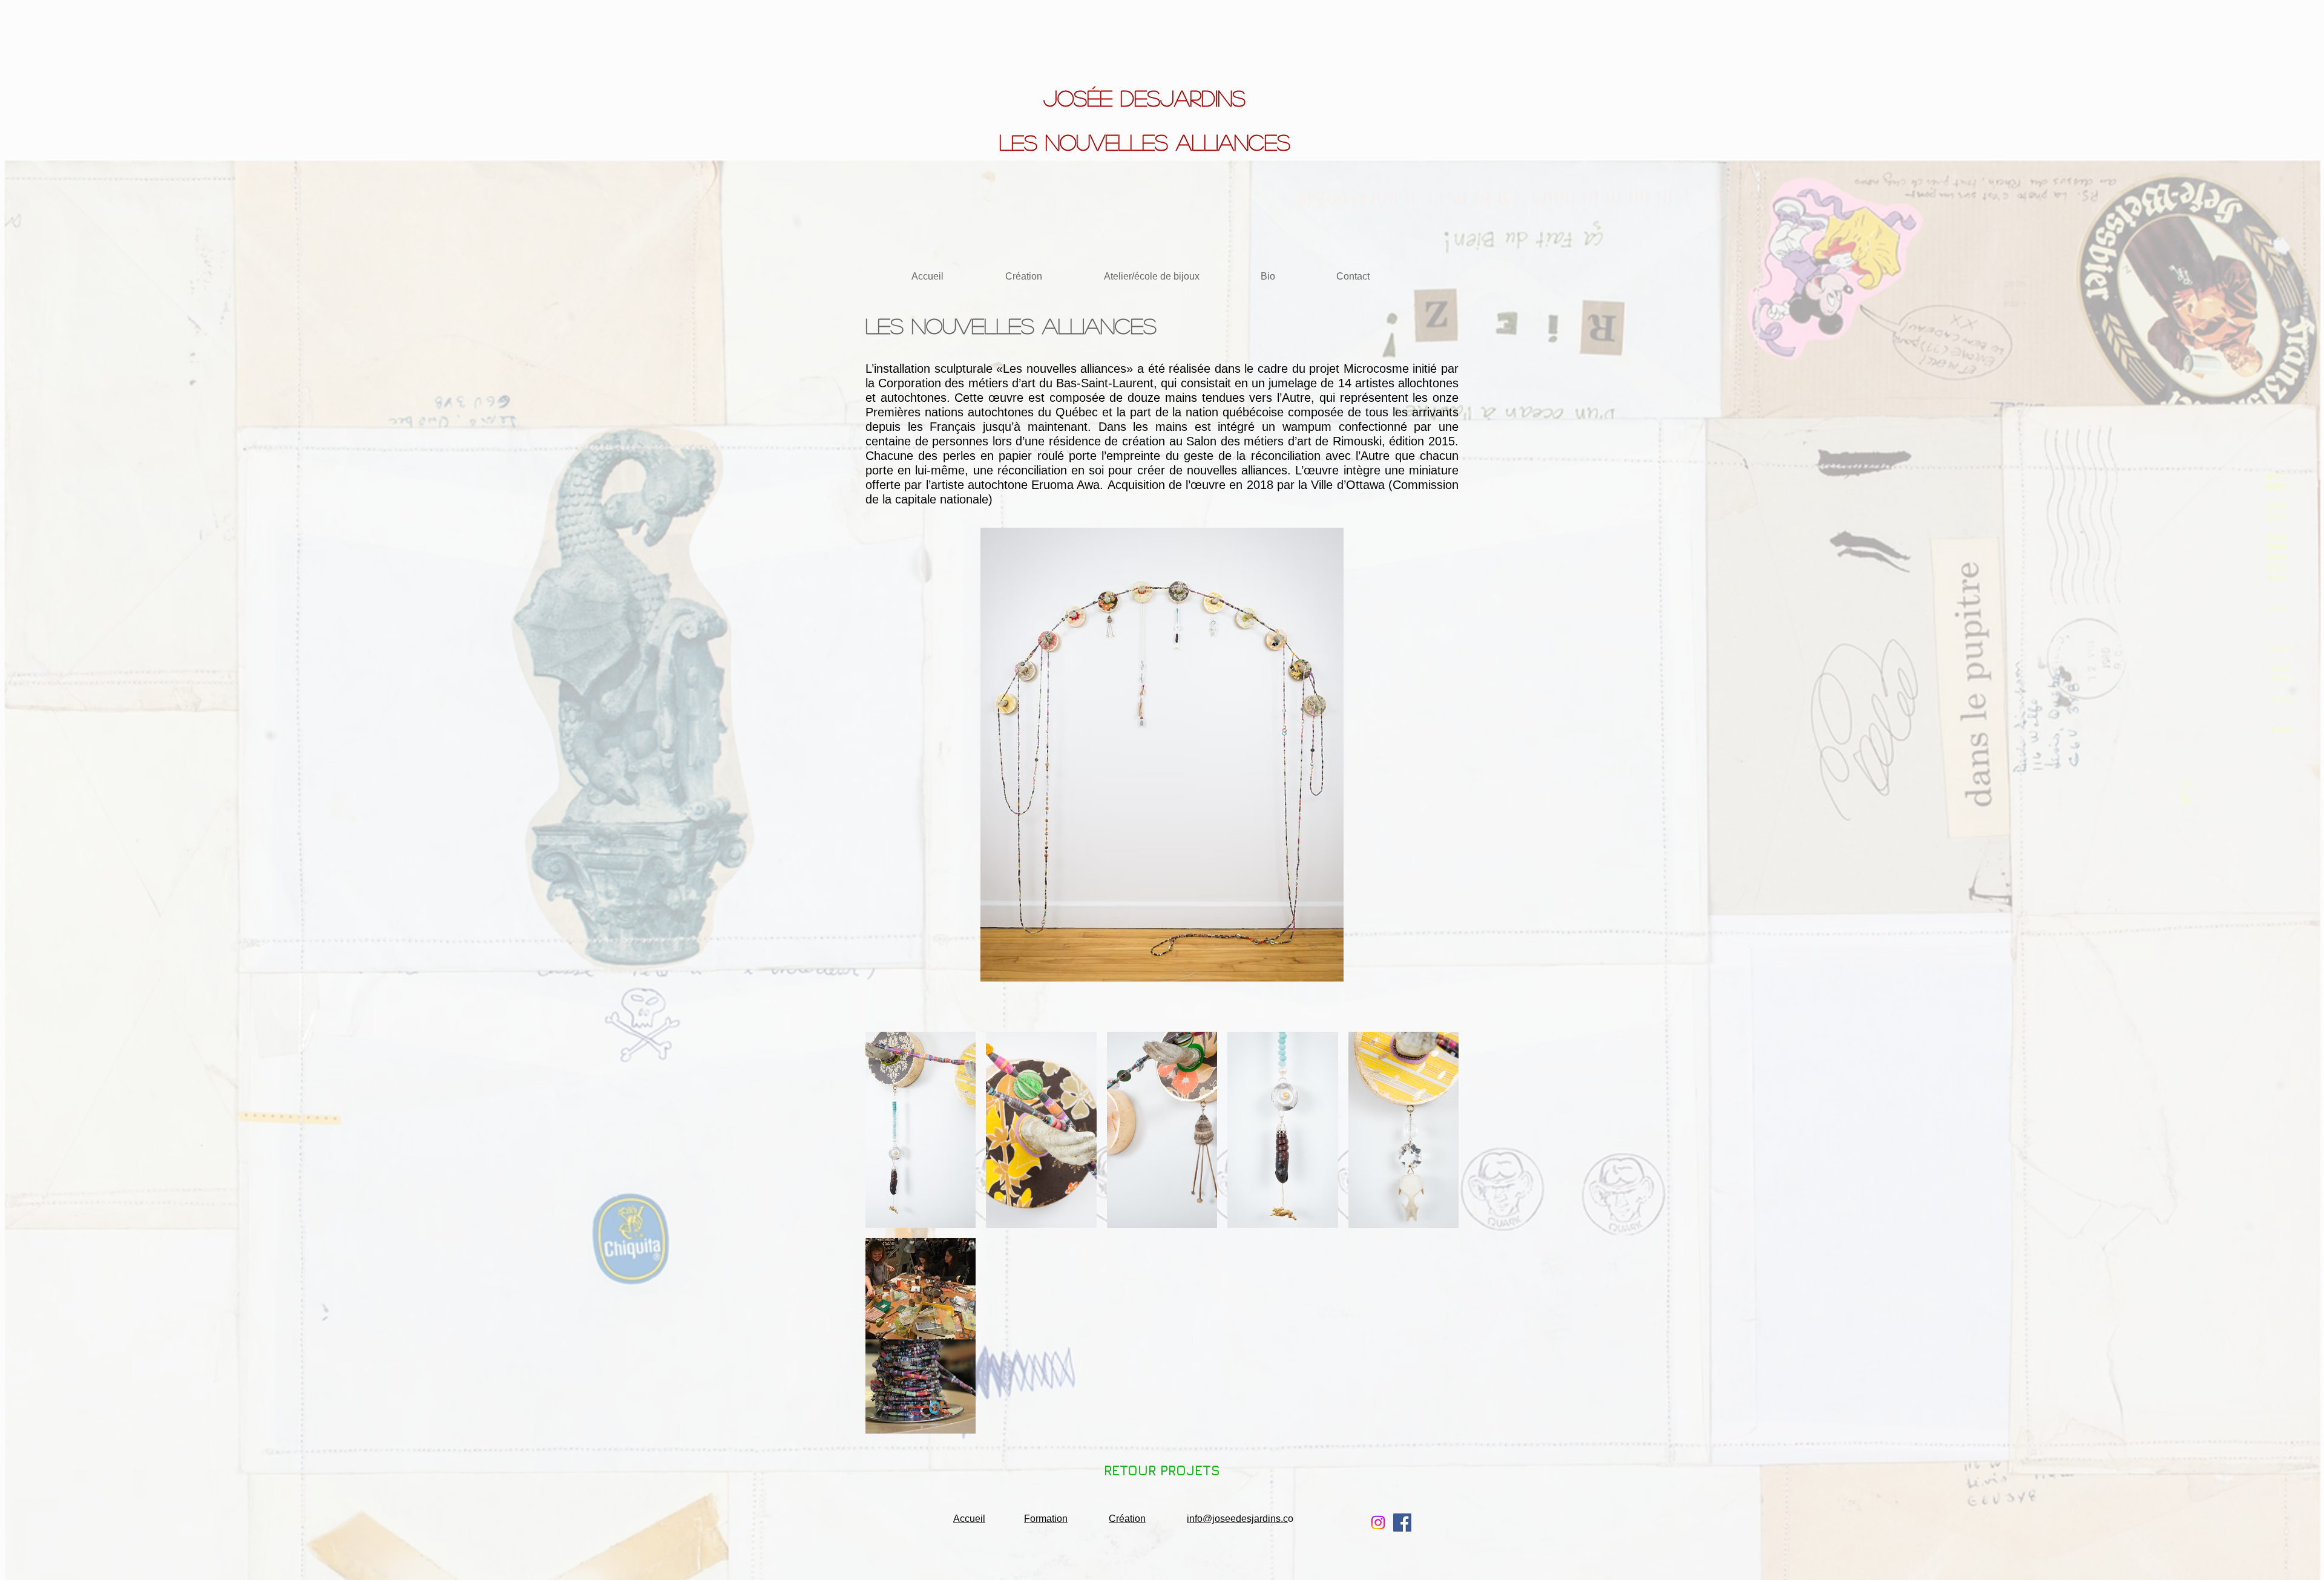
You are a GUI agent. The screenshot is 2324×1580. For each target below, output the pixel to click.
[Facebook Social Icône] (1402, 1523)
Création (1127, 1519)
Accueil (969, 1519)
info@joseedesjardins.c (1237, 1519)
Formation (1046, 1519)
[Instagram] (1378, 1523)
